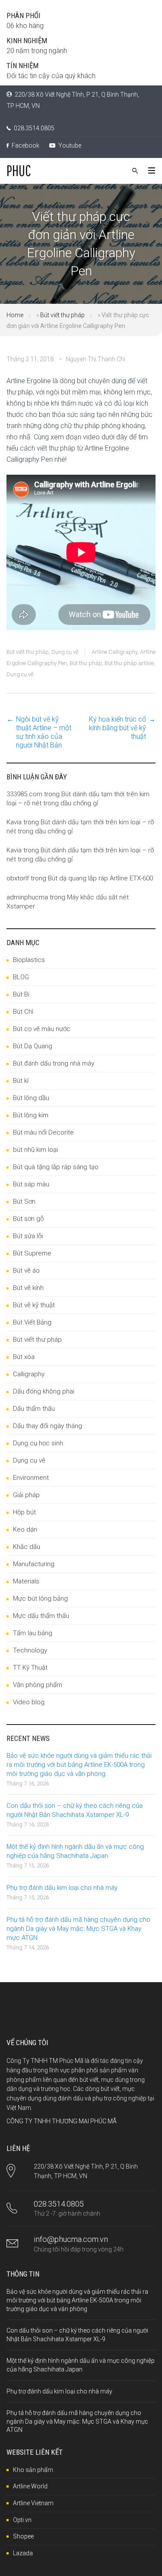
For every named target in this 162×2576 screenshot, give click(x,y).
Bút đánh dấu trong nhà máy (54, 1063)
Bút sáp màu (31, 1184)
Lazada (23, 2553)
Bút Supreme (32, 1253)
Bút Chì (23, 1012)
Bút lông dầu (31, 1098)
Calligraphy (29, 1374)
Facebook (25, 145)
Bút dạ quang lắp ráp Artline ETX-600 (100, 878)
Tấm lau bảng (33, 1633)
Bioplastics (29, 960)
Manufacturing (34, 1564)
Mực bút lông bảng (40, 1599)
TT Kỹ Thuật (30, 1668)
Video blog (29, 1702)
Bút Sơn (24, 1201)
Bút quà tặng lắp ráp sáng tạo (56, 1167)
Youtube (69, 145)
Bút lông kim (31, 1115)
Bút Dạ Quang (33, 1046)
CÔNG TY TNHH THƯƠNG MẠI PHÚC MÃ (62, 2121)
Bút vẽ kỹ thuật (34, 1305)
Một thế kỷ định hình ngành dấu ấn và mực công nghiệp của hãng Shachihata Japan (75, 1851)
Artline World (30, 2486)
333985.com (24, 794)
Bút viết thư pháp (62, 315)
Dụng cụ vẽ (65, 652)
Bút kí (21, 1081)
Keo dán (25, 1529)
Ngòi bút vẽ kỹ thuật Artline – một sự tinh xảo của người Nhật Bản (44, 732)
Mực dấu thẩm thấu (41, 1616)
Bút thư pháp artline (129, 663)
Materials (26, 1581)
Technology (30, 1650)
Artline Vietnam (33, 2503)
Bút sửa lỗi (28, 1236)
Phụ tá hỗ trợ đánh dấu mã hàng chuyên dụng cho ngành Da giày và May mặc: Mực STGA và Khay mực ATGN (78, 1929)
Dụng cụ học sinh (38, 1443)
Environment (31, 1478)
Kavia (14, 822)
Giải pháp (26, 1495)
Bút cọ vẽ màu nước (42, 1029)
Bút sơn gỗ (28, 1219)
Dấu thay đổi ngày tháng (48, 1426)
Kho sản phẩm (33, 2470)
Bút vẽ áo (26, 1271)
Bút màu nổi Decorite (43, 1132)
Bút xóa (24, 1357)
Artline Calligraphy (114, 652)
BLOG (21, 977)
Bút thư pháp (86, 663)
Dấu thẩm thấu (34, 1409)
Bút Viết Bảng (32, 1322)
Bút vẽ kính (28, 1288)
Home (15, 315)
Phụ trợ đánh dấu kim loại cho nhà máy (62, 1888)
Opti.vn (22, 2520)
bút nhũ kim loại (35, 1150)
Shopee (23, 2536)
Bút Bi (21, 994)
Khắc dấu (27, 1547)
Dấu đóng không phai (44, 1391)
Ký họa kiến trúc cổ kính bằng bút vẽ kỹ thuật (118, 728)
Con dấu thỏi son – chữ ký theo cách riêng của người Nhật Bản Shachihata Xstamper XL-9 (75, 1810)
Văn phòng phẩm (38, 1685)
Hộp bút (24, 1512)
